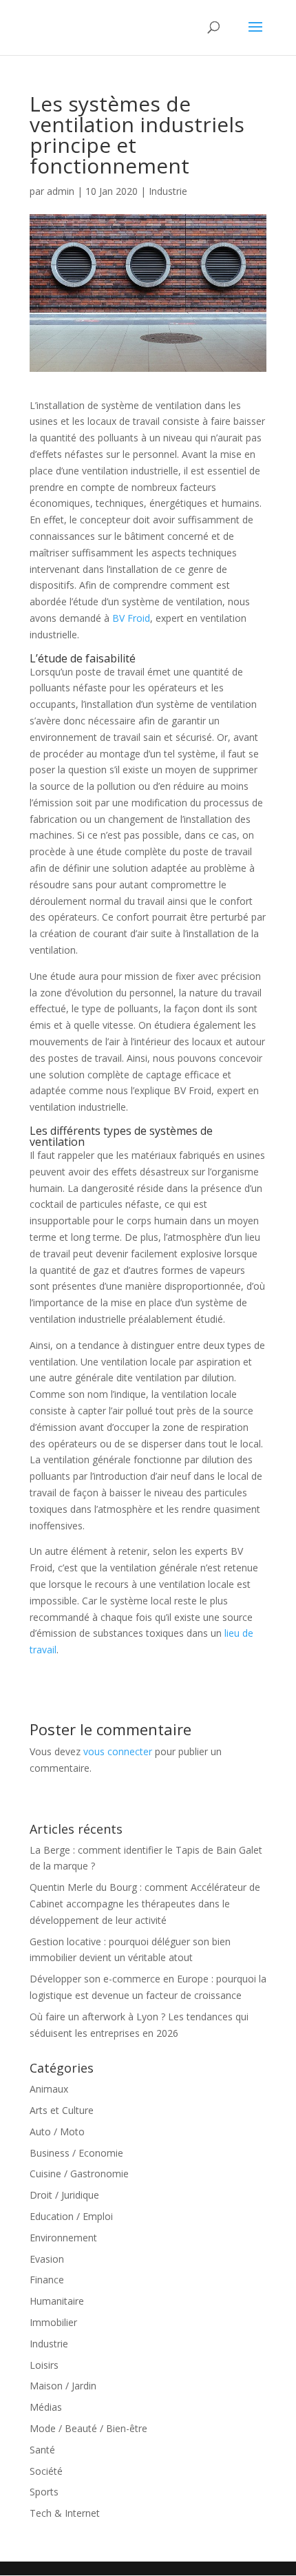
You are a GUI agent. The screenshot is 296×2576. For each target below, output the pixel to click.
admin (61, 191)
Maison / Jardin (63, 2386)
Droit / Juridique (64, 2195)
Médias (46, 2407)
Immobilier (53, 2322)
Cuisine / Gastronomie (79, 2174)
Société (46, 2471)
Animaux (49, 2089)
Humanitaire (57, 2301)
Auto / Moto (57, 2132)
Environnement (63, 2238)
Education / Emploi (71, 2216)
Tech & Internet (65, 2513)
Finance (47, 2280)
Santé (42, 2450)
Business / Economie (76, 2153)
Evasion (47, 2259)
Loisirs (44, 2365)
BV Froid (131, 618)
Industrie (168, 191)
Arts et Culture (62, 2110)
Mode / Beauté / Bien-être (88, 2428)
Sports (44, 2492)
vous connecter (118, 1751)
